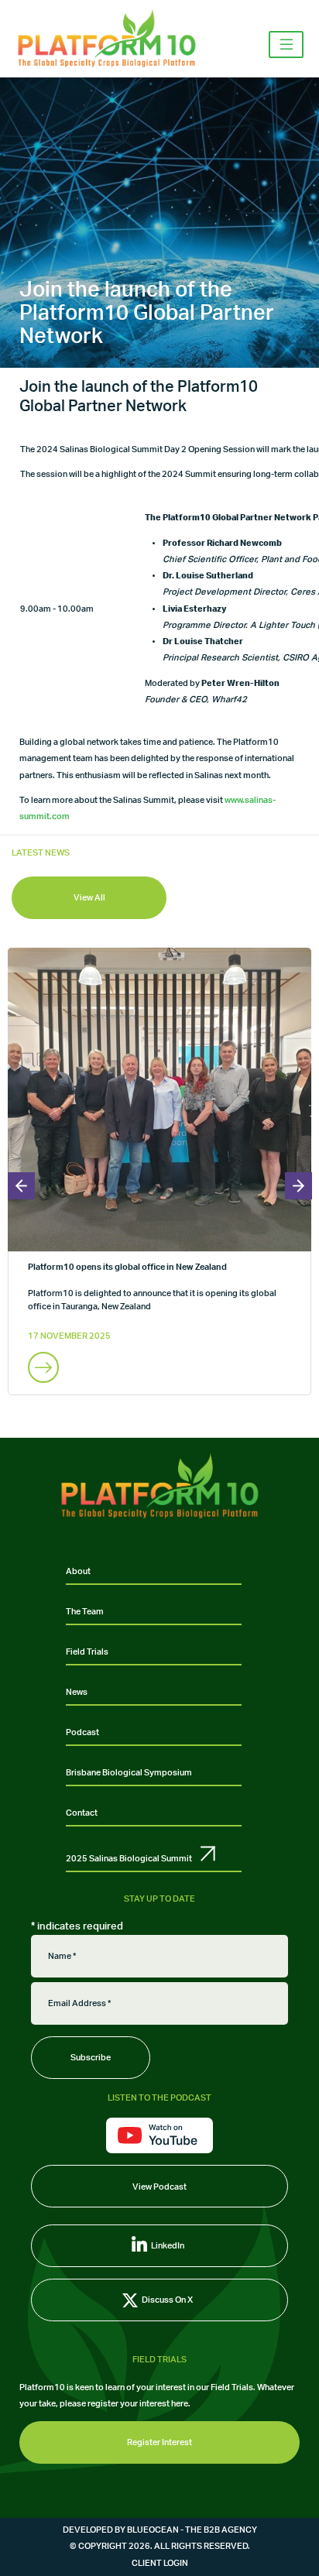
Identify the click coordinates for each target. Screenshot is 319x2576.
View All (89, 898)
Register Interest (159, 2442)
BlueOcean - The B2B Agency (192, 2530)
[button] (21, 1186)
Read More (43, 1367)
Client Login (160, 2563)
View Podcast (159, 2187)
